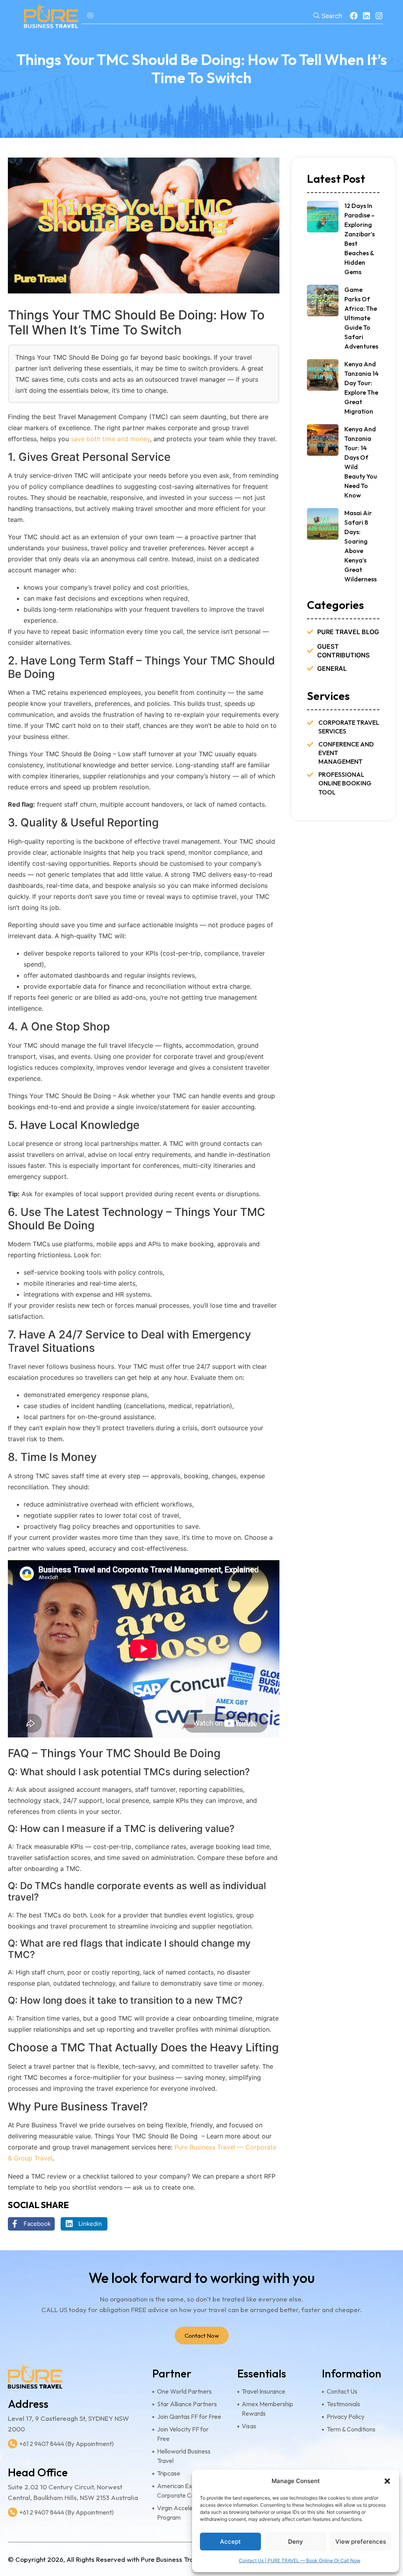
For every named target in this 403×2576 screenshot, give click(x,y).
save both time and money (110, 439)
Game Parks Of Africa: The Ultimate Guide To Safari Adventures (361, 318)
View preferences (361, 2542)
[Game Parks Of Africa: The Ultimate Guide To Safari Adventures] (323, 301)
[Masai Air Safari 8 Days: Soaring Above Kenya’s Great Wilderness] (323, 524)
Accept (230, 2542)
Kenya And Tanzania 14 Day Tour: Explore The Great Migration (361, 388)
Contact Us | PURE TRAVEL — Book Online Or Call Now (300, 2560)
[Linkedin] (366, 16)
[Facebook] (354, 16)
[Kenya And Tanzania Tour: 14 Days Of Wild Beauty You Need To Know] (323, 440)
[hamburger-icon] (91, 16)
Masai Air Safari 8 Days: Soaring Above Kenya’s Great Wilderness (360, 546)
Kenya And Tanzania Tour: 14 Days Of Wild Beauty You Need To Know (361, 462)
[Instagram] (379, 16)
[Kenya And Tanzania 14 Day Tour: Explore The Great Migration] (323, 375)
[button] (387, 2481)
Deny (296, 2542)
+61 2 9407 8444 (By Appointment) (67, 2444)
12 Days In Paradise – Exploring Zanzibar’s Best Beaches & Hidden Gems (360, 239)
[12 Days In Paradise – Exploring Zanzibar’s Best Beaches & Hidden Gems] (323, 217)
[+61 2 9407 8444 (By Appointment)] (13, 2444)
